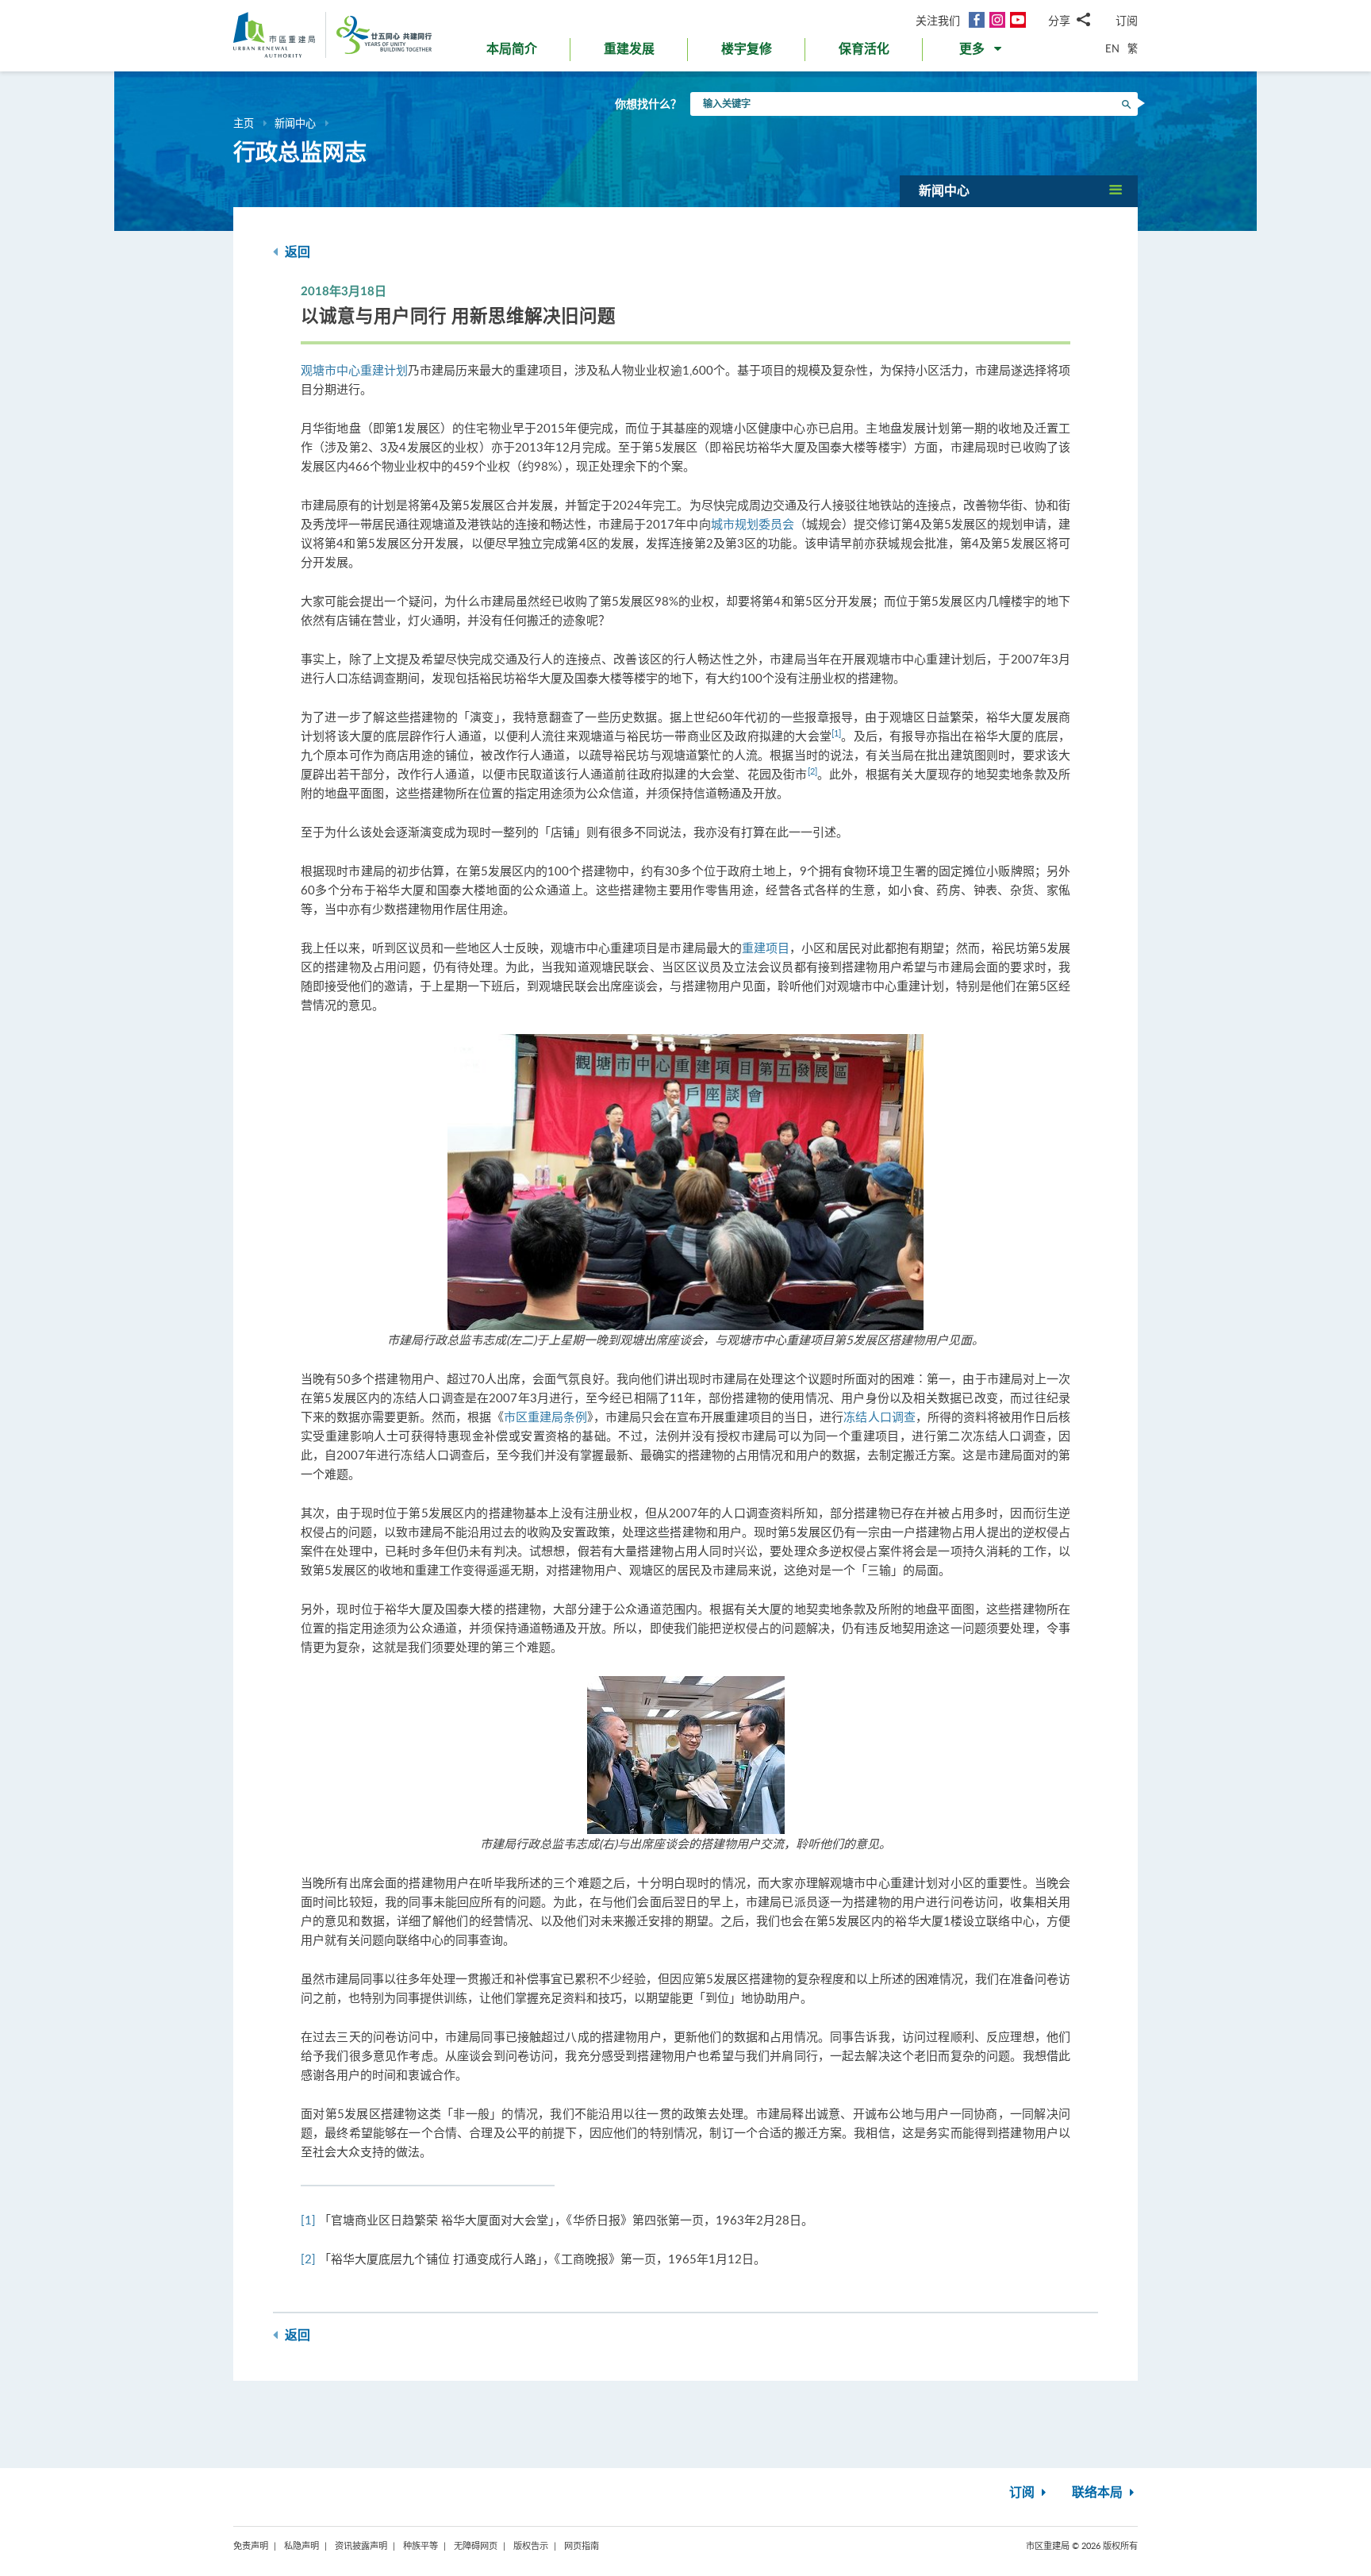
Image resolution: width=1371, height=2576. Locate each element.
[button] (982, 52)
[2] (812, 771)
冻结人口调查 (879, 1417)
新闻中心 (295, 123)
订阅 (1127, 20)
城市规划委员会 (753, 524)
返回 (296, 252)
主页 (244, 123)
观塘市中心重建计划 (354, 370)
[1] (836, 733)
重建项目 (766, 948)
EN (1112, 48)
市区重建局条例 (545, 1417)
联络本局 (1099, 2493)
